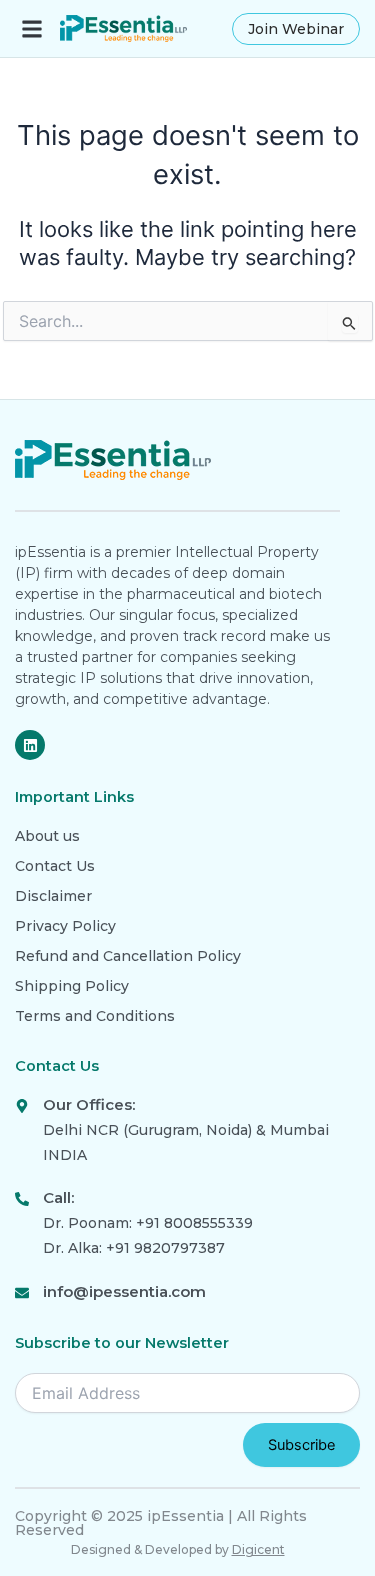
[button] (31, 28)
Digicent (258, 1549)
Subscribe (301, 1445)
